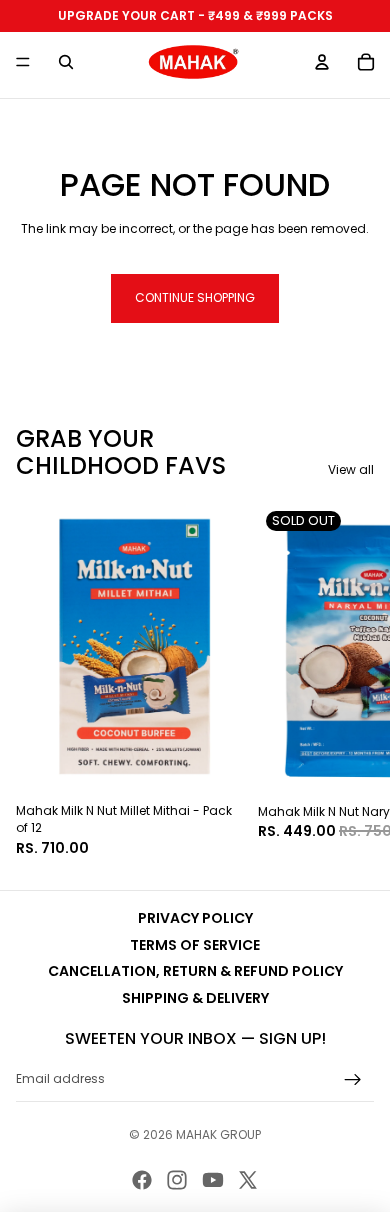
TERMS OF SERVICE (195, 945)
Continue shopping (195, 297)
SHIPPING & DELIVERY (195, 998)
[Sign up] (353, 1080)
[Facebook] (142, 1180)
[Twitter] (248, 1180)
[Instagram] (177, 1180)
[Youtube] (213, 1180)
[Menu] (23, 62)
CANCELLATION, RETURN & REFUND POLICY (195, 971)
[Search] (66, 62)
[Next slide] (352, 680)
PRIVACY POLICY (195, 918)
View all (351, 470)
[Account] (322, 62)
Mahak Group (218, 1134)
